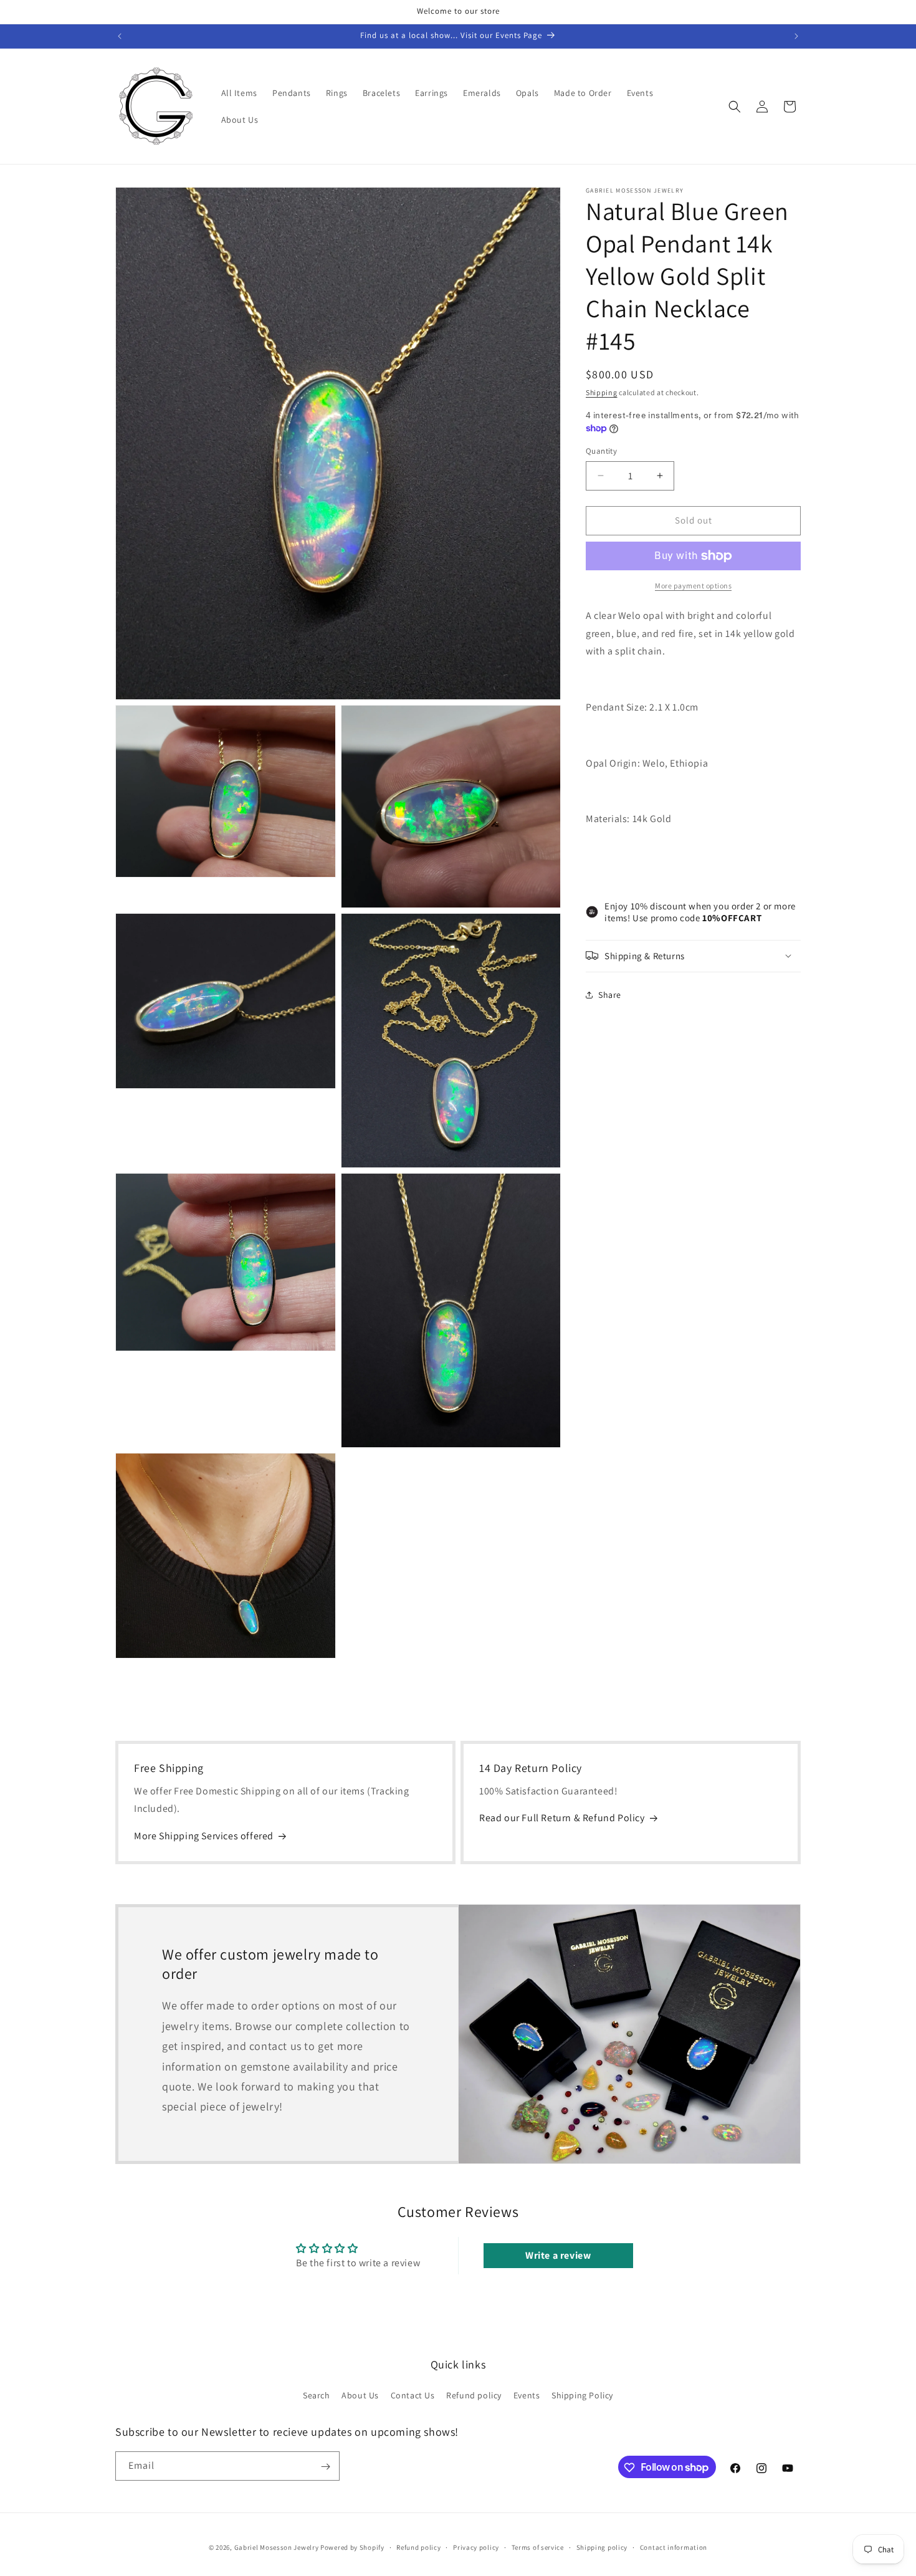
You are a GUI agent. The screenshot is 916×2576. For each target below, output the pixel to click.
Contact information (674, 2547)
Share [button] (610, 995)
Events (527, 2395)
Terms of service (538, 2547)
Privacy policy (476, 2547)
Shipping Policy (582, 2395)
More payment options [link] (693, 586)
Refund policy (474, 2395)
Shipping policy (602, 2547)
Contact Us (413, 2395)
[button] (735, 107)
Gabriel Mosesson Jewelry (277, 2547)
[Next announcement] (796, 36)
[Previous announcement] (120, 36)
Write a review (558, 2256)
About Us (360, 2395)
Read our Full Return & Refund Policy (562, 1818)
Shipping (602, 392)
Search (317, 2395)
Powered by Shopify (352, 2547)
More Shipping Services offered (204, 1836)
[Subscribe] (325, 2467)
